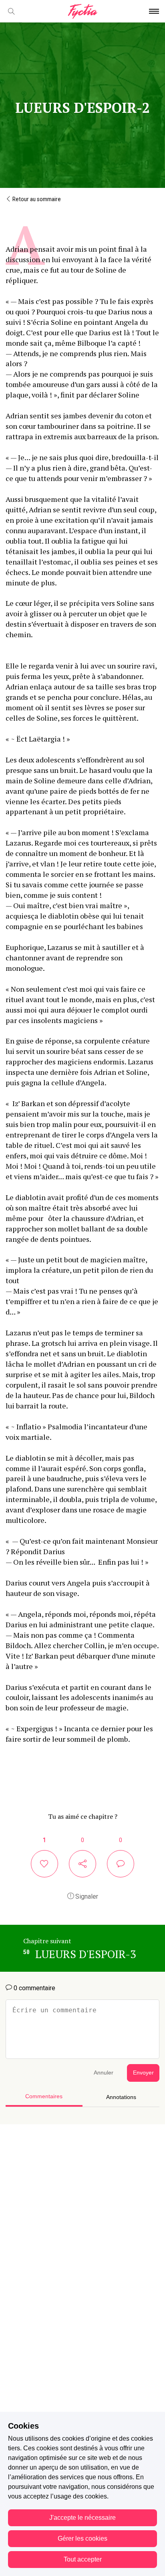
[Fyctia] (82, 11)
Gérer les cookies (82, 2538)
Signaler (86, 1896)
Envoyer (143, 2073)
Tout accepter (83, 2559)
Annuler (104, 2073)
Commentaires (44, 2096)
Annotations (121, 2097)
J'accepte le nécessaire (82, 2518)
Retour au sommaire (36, 199)
